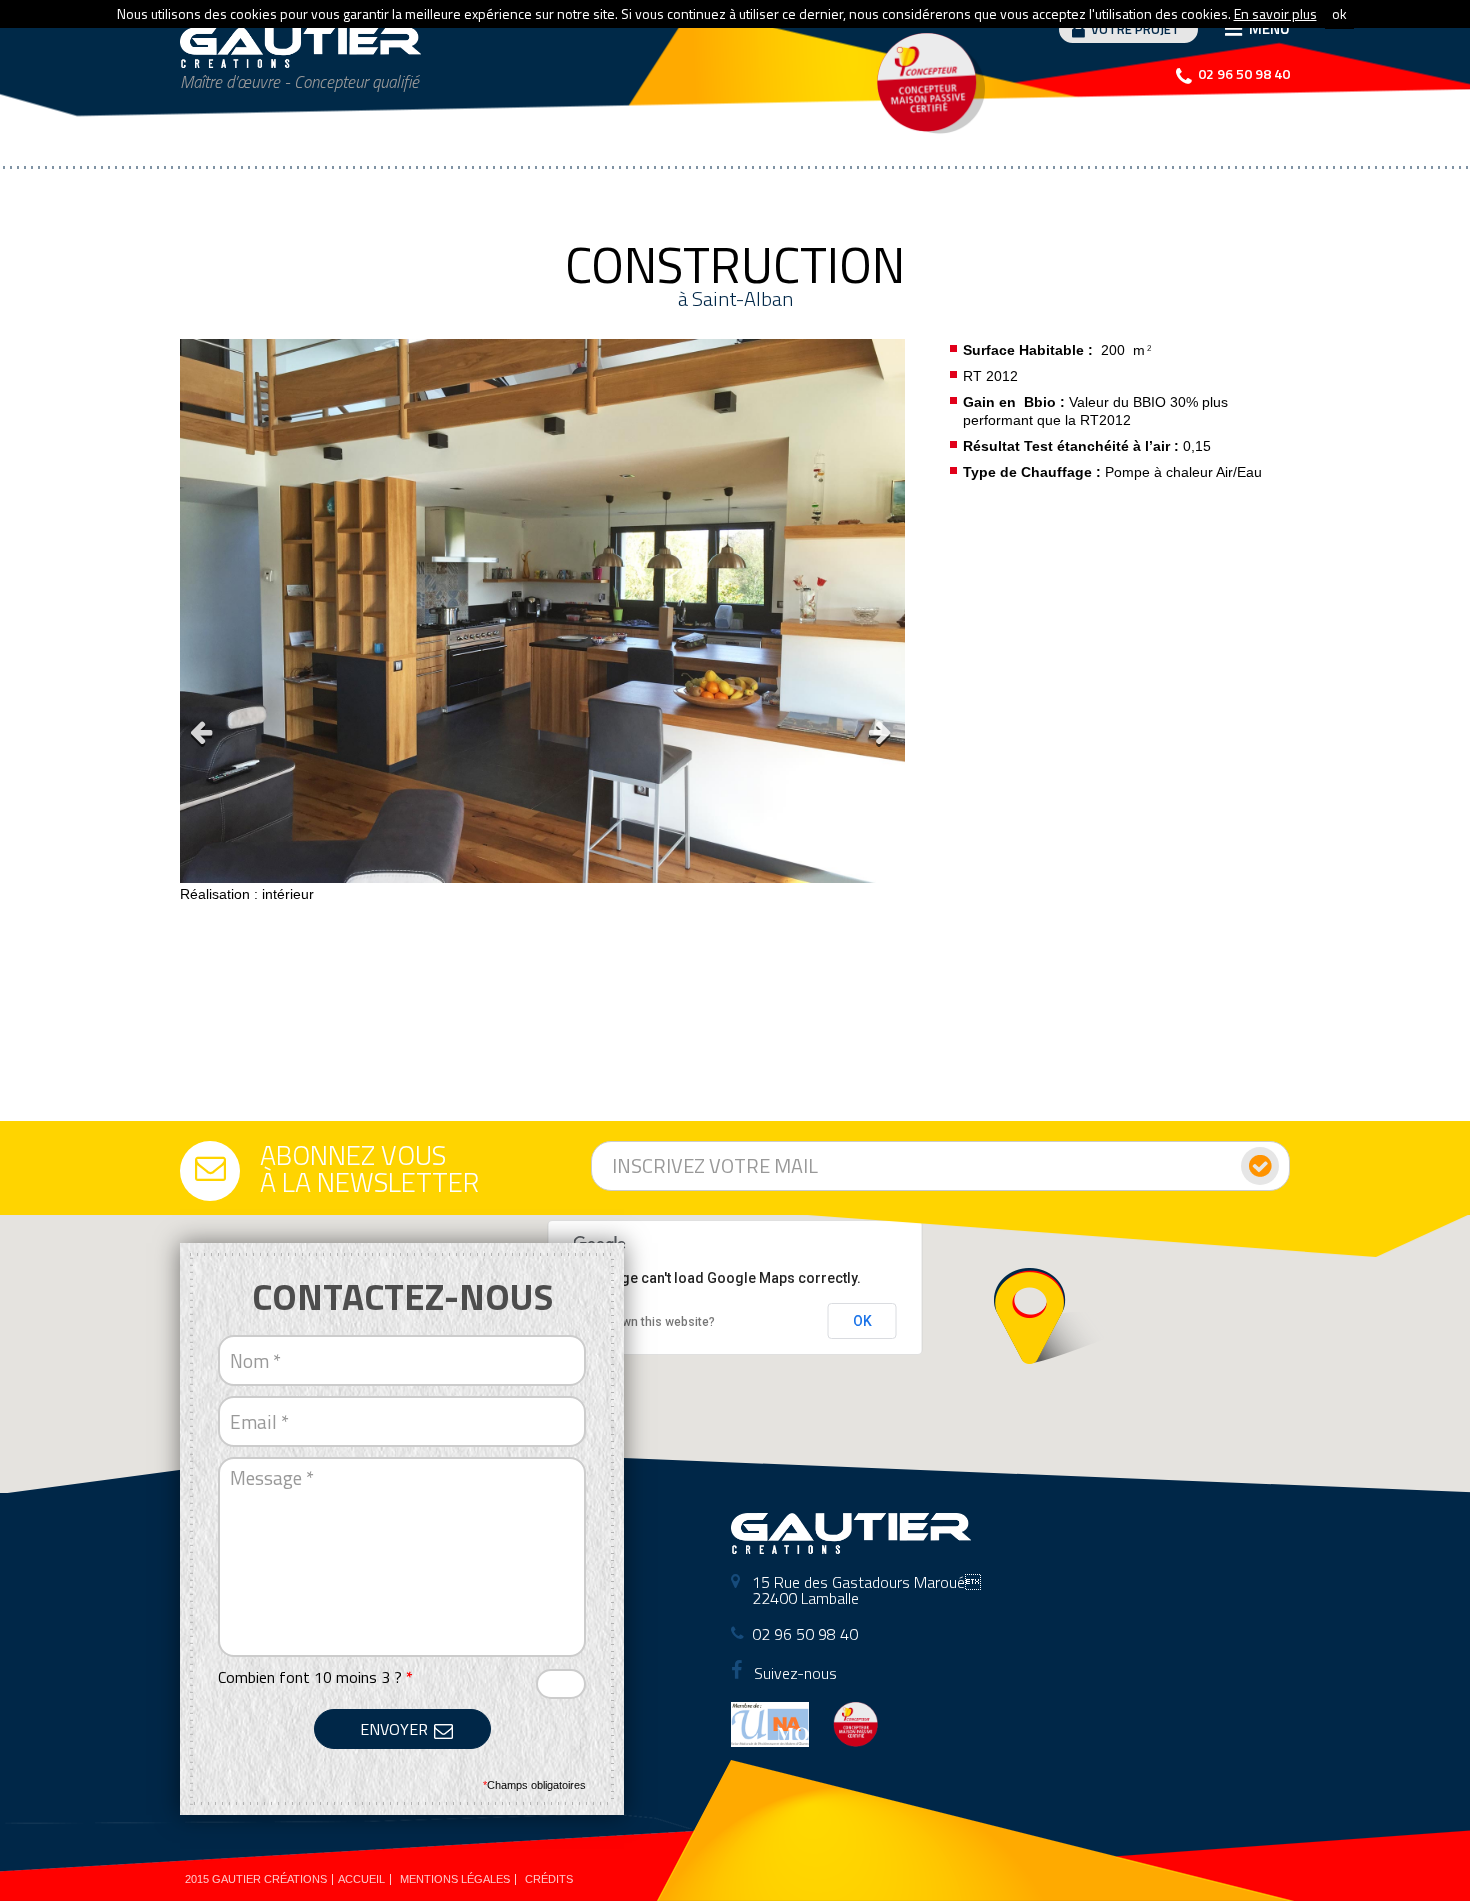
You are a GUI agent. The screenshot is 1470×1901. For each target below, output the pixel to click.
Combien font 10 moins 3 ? (315, 1677)
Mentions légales (455, 1879)
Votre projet (1135, 29)
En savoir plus (1275, 13)
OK (862, 1321)
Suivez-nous (793, 1673)
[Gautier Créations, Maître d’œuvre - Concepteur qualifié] (301, 47)
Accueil (361, 1879)
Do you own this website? (644, 1322)
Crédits (549, 1879)
